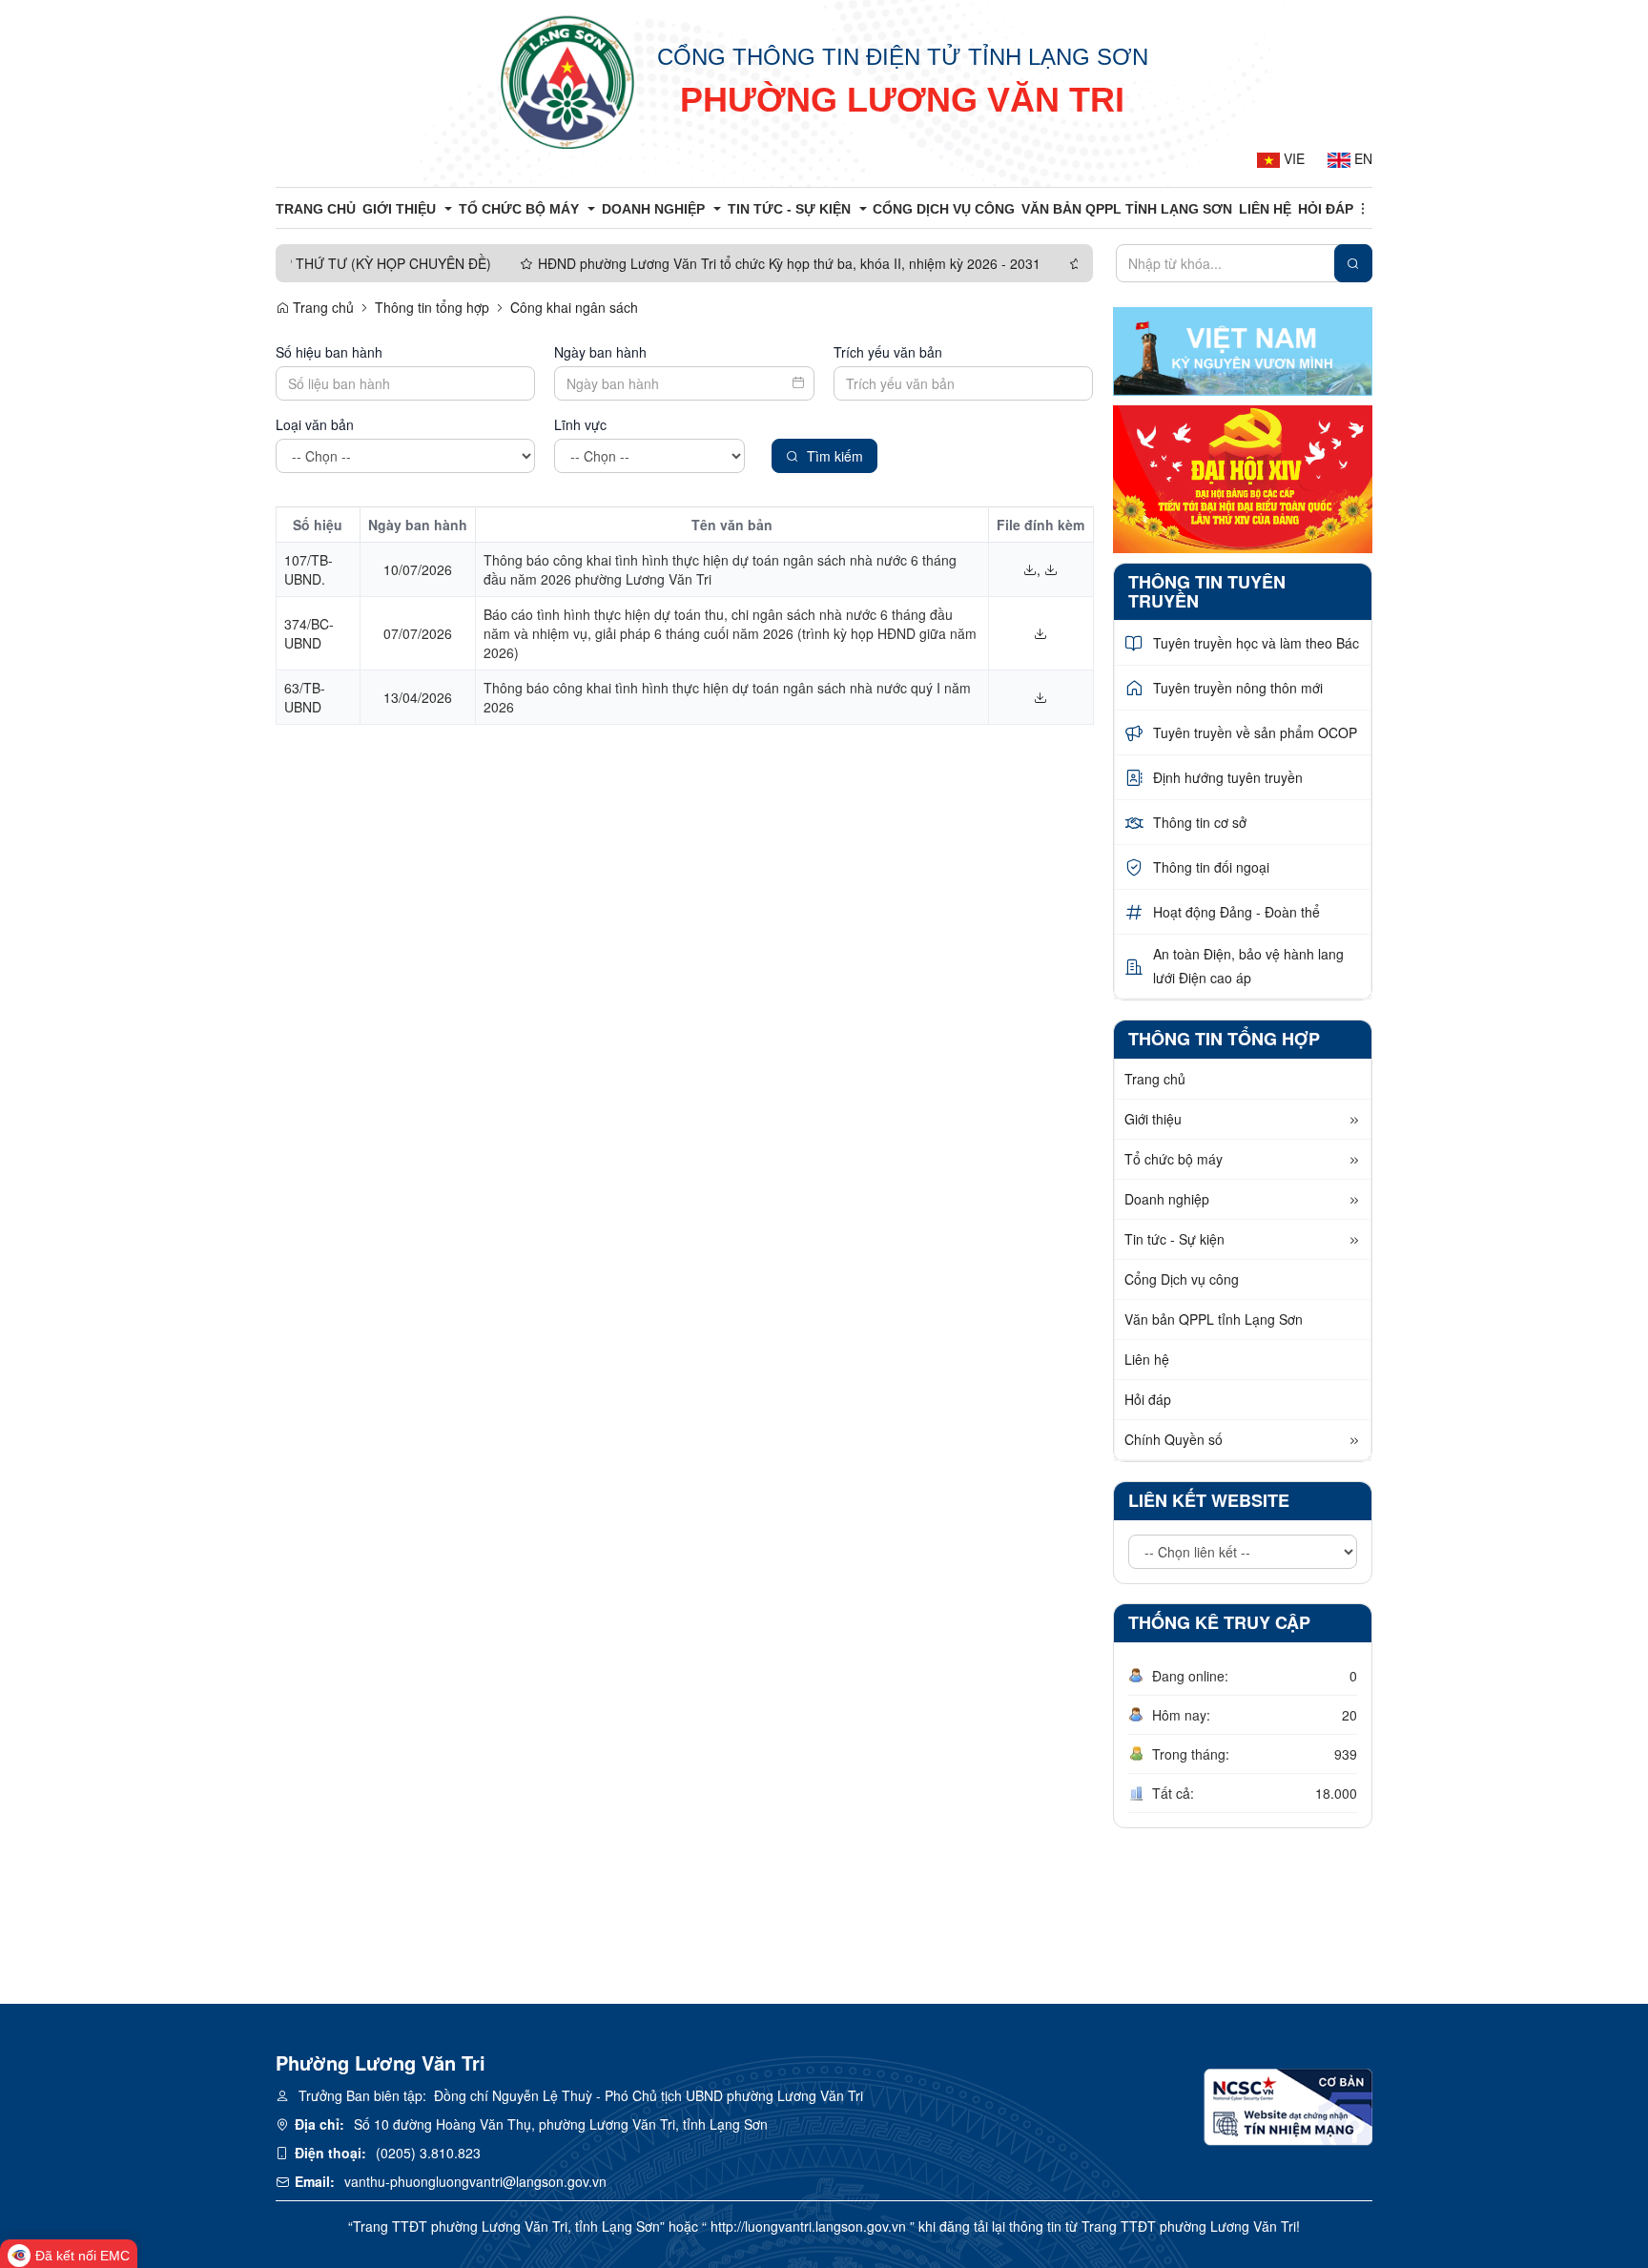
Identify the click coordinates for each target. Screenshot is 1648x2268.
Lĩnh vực (580, 424)
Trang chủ (321, 307)
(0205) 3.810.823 (428, 2153)
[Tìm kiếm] (1353, 263)
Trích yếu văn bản (888, 352)
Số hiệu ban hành (329, 352)
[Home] (567, 81)
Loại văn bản (315, 424)
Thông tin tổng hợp (432, 307)
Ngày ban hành (600, 352)
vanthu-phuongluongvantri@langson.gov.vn (475, 2181)
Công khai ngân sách (574, 307)
